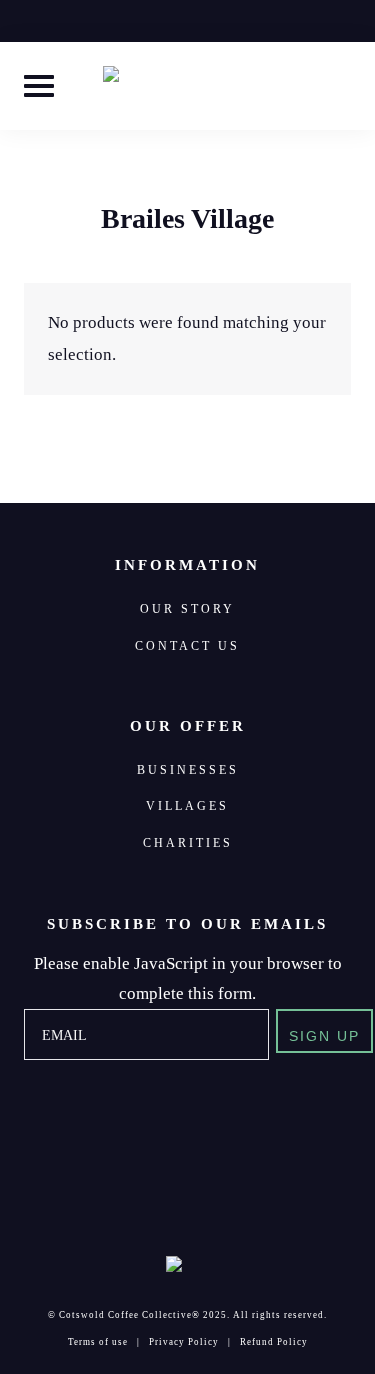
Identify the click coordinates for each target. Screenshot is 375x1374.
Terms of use (98, 1342)
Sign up (324, 1036)
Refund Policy (274, 1342)
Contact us (187, 646)
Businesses (188, 770)
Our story (187, 609)
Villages (187, 806)
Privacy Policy (184, 1342)
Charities (188, 843)
